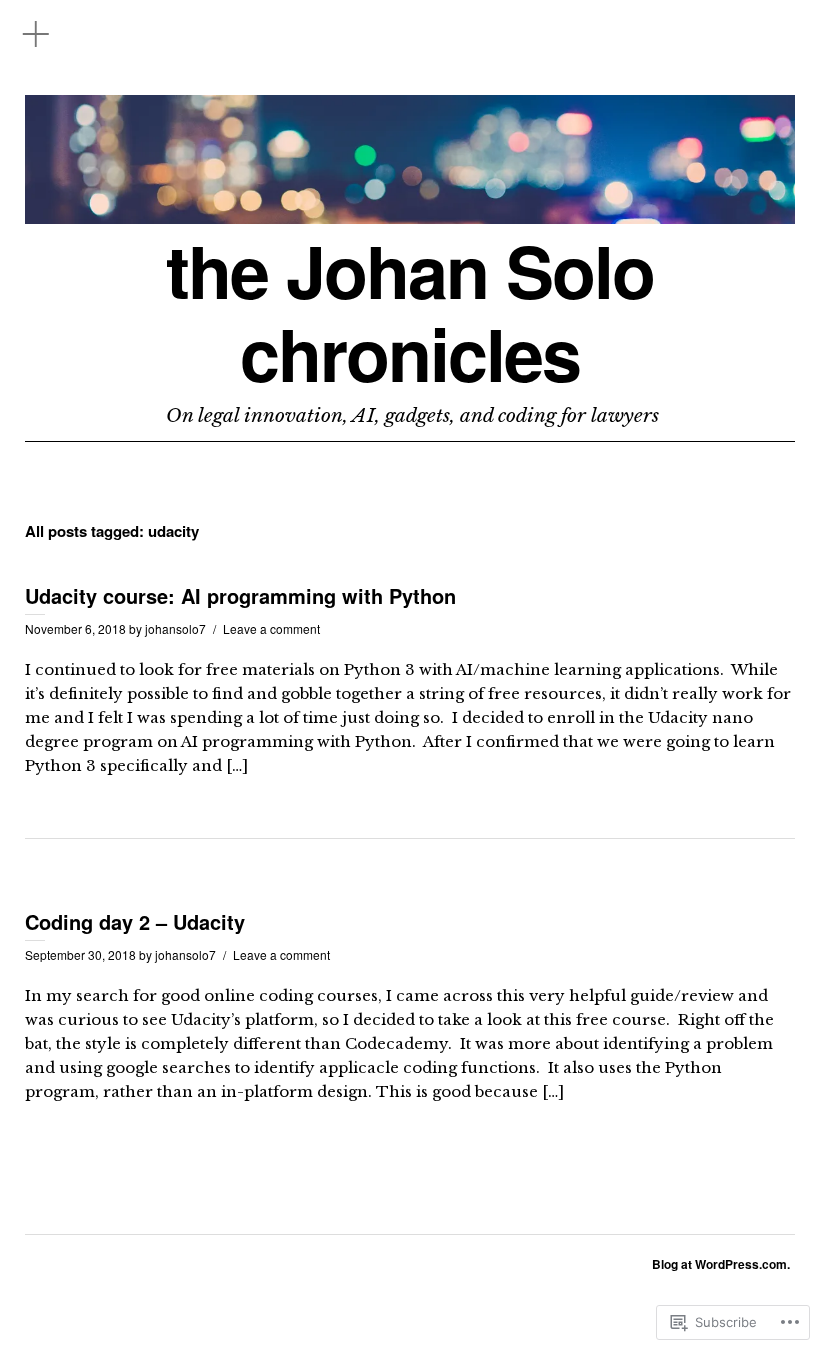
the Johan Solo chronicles (410, 312)
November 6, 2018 (75, 628)
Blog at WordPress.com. (721, 1264)
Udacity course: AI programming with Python (240, 595)
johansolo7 (175, 628)
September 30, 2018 (80, 954)
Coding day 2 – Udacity (135, 921)
